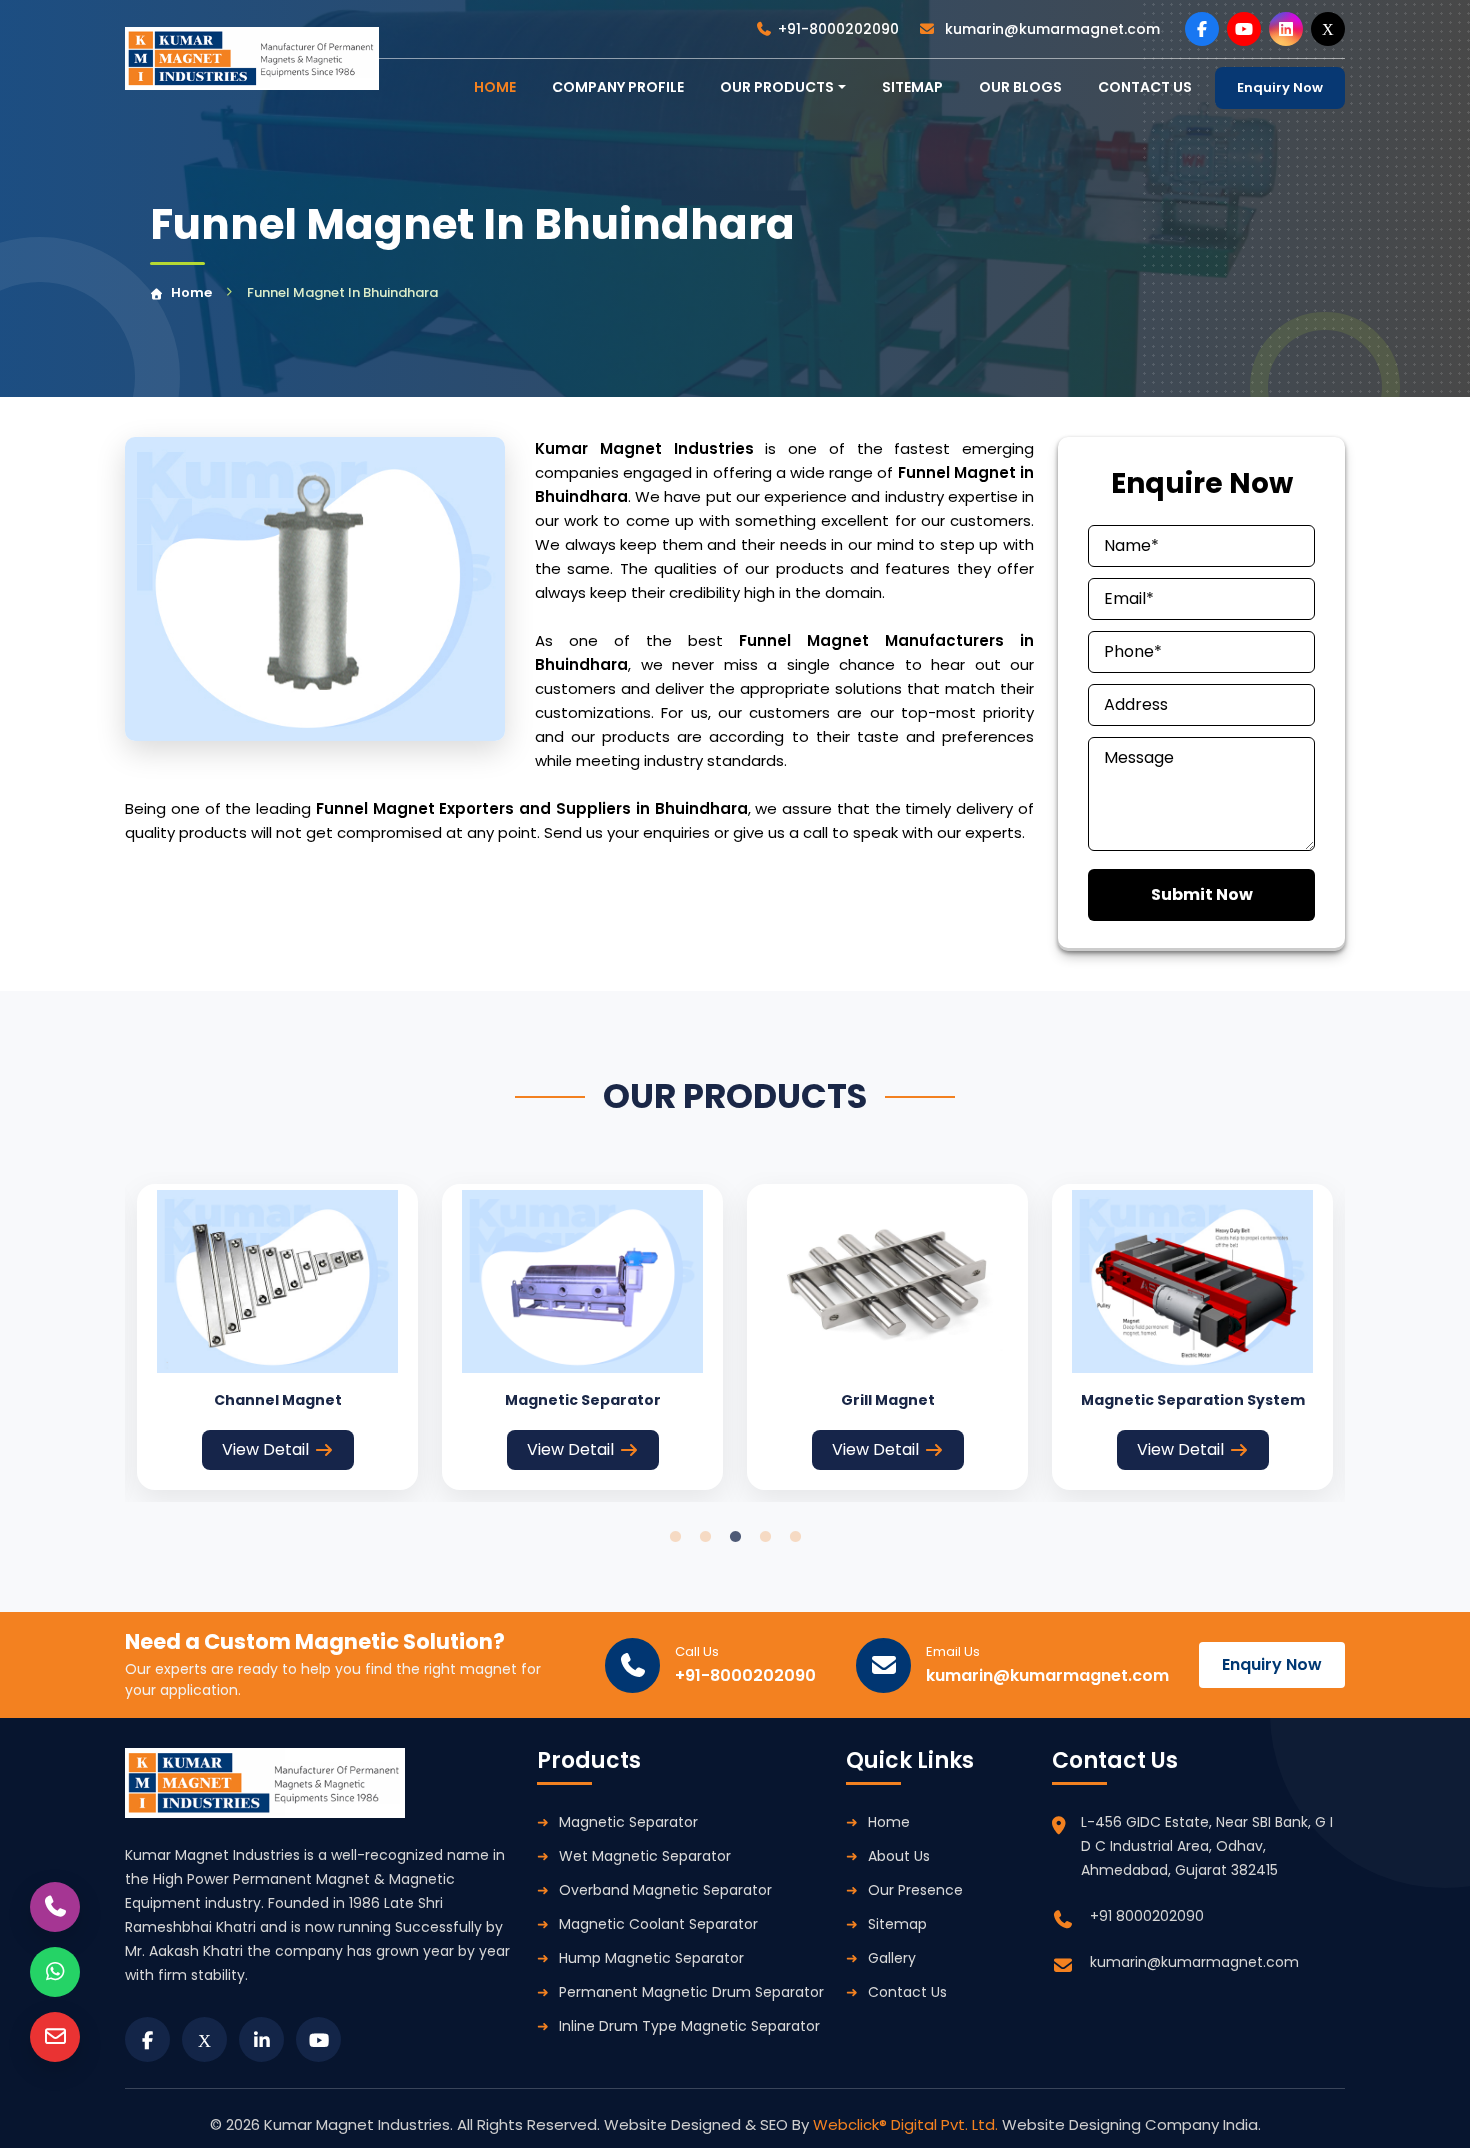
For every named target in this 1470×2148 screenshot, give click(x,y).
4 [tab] (765, 1537)
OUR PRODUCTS (777, 87)
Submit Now (1202, 894)
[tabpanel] (277, 1337)
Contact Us (907, 1992)
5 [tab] (795, 1537)
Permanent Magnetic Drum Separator (691, 1992)
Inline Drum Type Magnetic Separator (689, 2026)
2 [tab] (705, 1537)
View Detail (265, 1449)
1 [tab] (675, 1537)
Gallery (892, 1958)
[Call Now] (55, 1907)
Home (191, 292)
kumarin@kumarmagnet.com (1050, 29)
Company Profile (618, 87)
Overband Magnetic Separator (665, 1890)
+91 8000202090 (1147, 1916)
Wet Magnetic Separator (645, 1856)
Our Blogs (1020, 87)
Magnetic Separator (628, 1822)
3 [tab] (735, 1537)
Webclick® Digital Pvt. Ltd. (907, 2124)
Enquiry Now (1280, 87)
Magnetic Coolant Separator (658, 1924)
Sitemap (912, 87)
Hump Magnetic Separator (651, 1958)
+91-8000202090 (838, 29)
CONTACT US (1145, 87)
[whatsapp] (55, 1972)
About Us (899, 1856)
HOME (495, 87)
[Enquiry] (55, 2037)
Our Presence (915, 1890)
